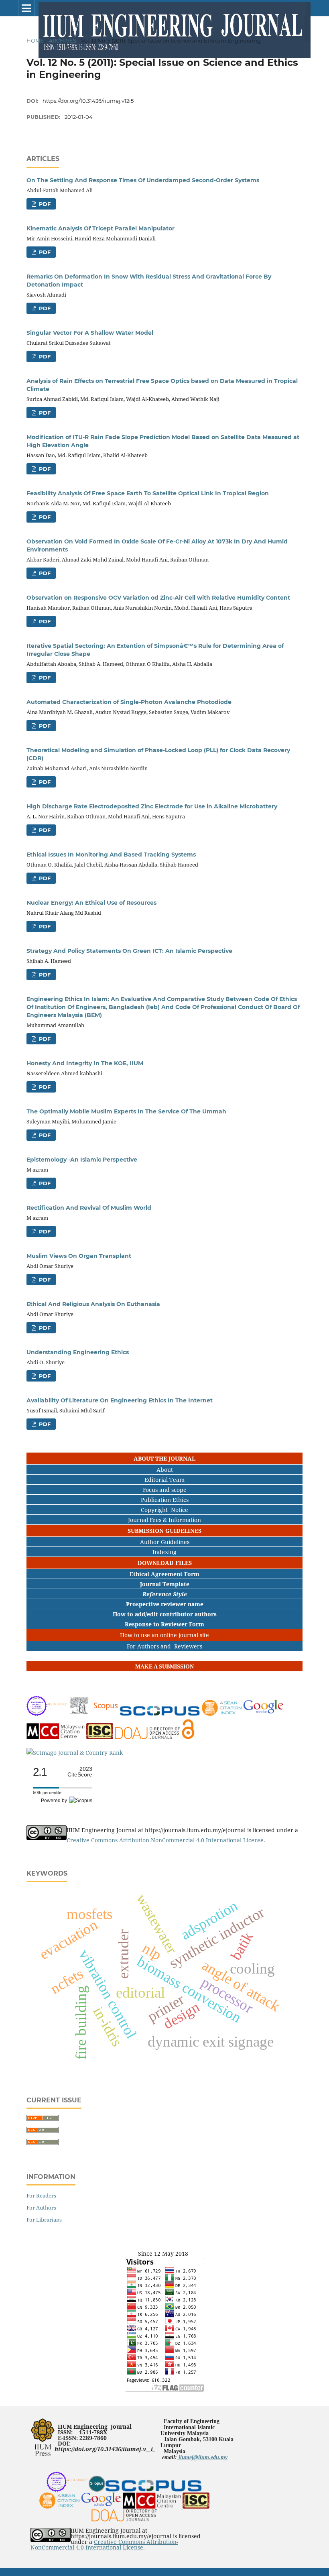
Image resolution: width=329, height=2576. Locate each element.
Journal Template (165, 1584)
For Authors (41, 2208)
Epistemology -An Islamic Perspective (82, 1160)
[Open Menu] (26, 8)
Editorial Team (164, 1480)
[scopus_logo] (97, 2490)
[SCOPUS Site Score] (160, 1714)
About (165, 1470)
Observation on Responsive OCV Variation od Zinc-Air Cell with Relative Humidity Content (158, 598)
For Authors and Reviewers (164, 1646)
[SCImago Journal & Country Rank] (75, 1753)
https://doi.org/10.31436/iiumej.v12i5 (88, 101)
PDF (44, 204)
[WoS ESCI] (47, 1714)
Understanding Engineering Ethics (78, 1352)
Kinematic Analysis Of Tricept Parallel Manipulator (101, 228)
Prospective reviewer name (165, 1604)
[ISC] (101, 1737)
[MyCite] (56, 1737)
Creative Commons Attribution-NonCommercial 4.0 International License (165, 1840)
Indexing (164, 1552)
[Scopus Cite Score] (94, 1714)
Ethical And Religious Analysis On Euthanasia (93, 1304)
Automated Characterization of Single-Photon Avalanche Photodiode (129, 702)
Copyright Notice (164, 1510)
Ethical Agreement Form (164, 1574)
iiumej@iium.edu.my (202, 2457)
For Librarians (44, 2220)
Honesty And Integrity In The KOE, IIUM (85, 1063)
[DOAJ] (155, 1737)
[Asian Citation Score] (222, 1714)
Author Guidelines (165, 1542)
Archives (63, 41)
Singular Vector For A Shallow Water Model (90, 333)
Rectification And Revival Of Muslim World (89, 1208)
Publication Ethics (165, 1500)
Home (35, 41)
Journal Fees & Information (164, 1520)
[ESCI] (67, 2490)
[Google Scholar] (263, 1714)
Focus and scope (165, 1490)
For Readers (41, 2196)
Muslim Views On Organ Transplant (79, 1256)
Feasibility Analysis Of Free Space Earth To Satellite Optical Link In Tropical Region (148, 493)
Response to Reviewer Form (164, 1624)
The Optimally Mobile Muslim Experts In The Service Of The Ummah (126, 1111)
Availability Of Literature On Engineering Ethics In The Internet (120, 1400)
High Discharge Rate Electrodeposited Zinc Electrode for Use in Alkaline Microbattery (152, 806)
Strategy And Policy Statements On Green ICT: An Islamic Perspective (129, 951)
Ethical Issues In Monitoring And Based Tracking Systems (111, 855)
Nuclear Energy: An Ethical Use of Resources (91, 903)
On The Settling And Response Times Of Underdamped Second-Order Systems (143, 180)
